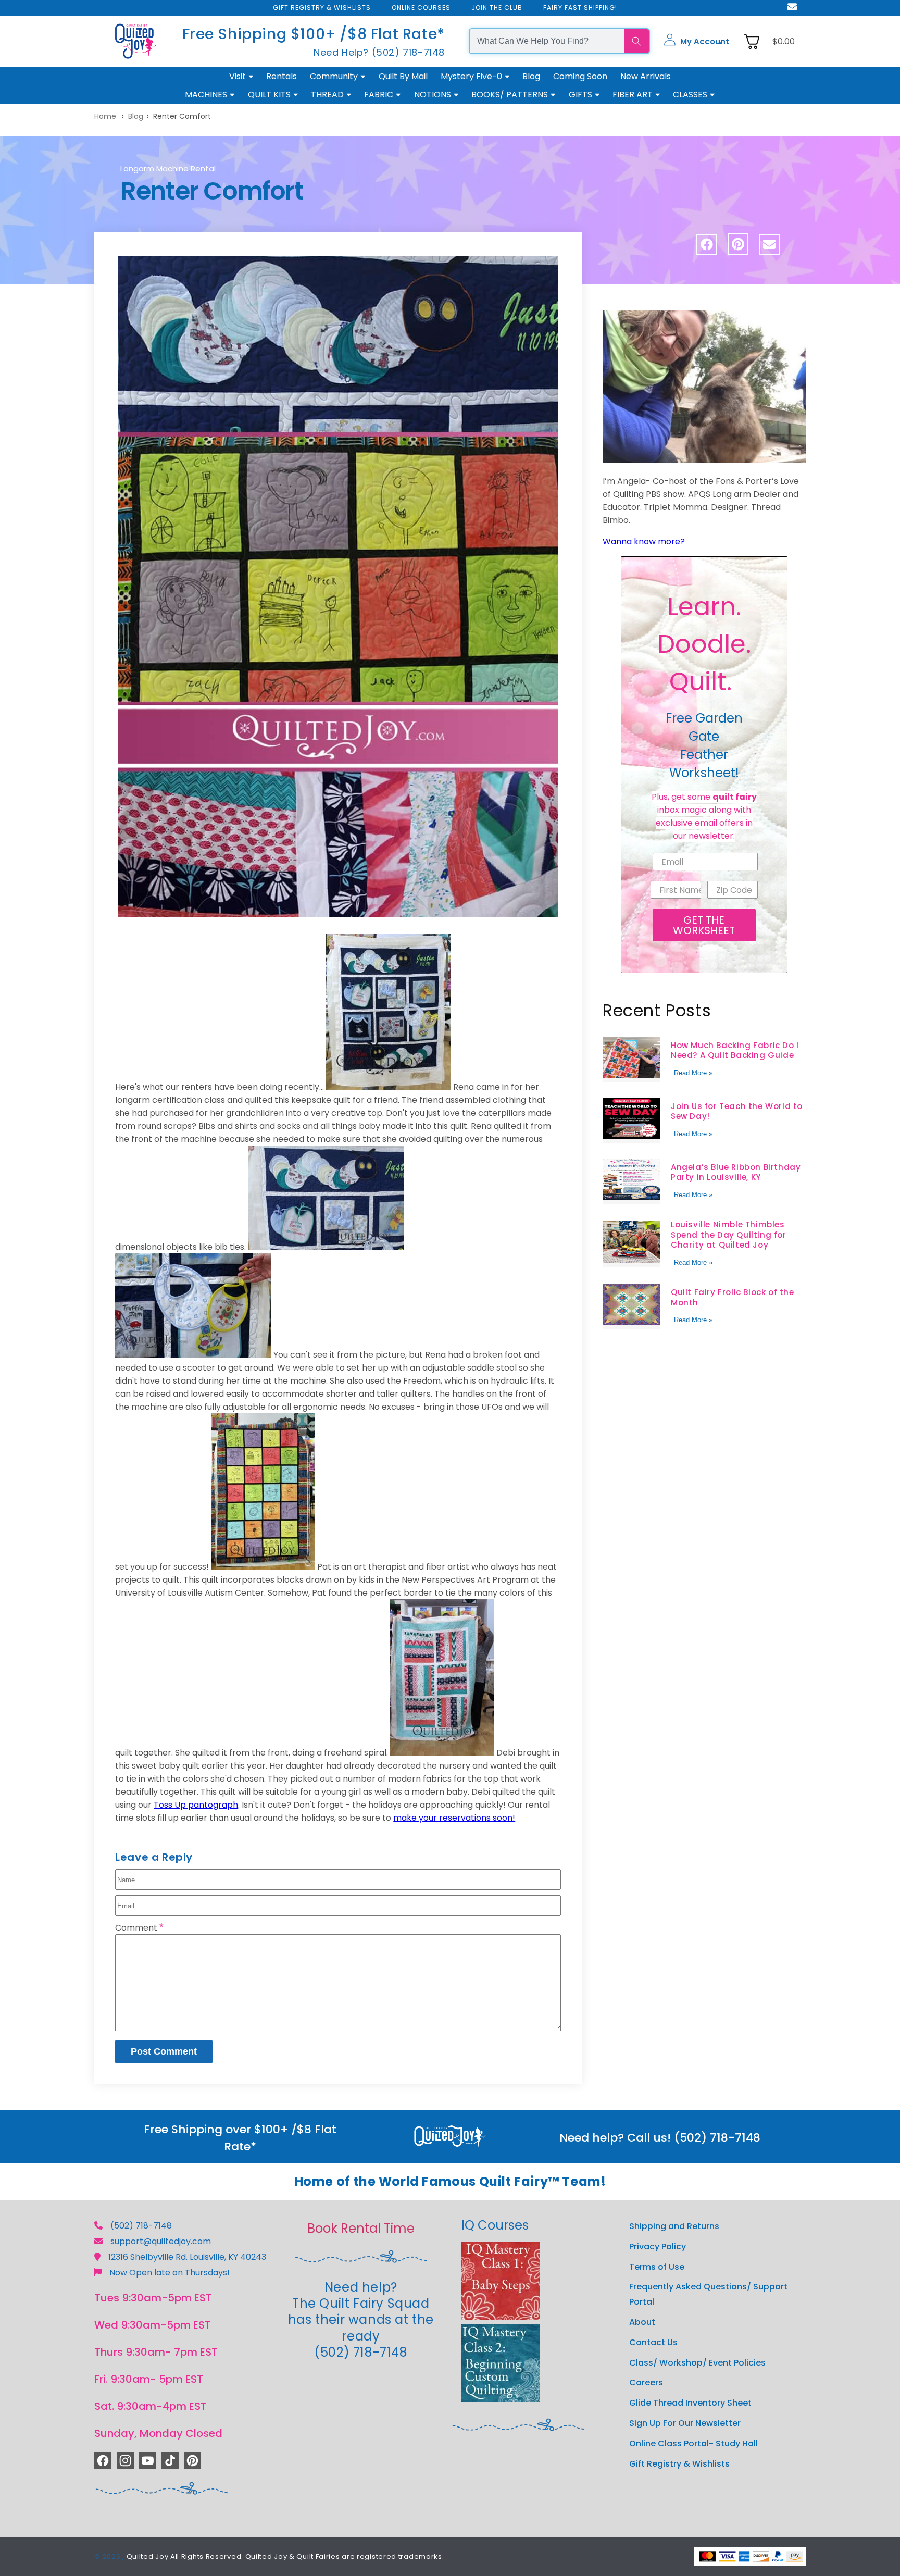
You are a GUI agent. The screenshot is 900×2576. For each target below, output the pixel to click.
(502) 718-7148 (141, 2226)
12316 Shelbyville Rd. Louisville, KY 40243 (187, 2257)
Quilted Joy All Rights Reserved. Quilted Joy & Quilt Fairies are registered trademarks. (285, 2556)
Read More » (693, 1072)
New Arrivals (646, 76)
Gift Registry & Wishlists (679, 2463)
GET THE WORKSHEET (704, 925)
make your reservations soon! (454, 1818)
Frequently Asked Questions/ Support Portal (708, 2294)
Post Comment (164, 2051)
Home (105, 116)
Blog (531, 76)
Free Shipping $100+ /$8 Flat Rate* (314, 34)
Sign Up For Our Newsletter (685, 2423)
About (642, 2322)
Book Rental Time (361, 2228)
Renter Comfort (182, 116)
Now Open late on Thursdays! (170, 2273)
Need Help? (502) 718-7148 (379, 52)
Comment (139, 1928)
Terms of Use (657, 2266)
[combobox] (547, 41)
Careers (646, 2382)
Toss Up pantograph (196, 1805)
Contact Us (653, 2342)
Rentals (282, 76)
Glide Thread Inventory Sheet (690, 2403)
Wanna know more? (644, 542)
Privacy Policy (658, 2246)
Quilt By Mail (403, 76)
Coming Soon (580, 76)
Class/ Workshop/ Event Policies (697, 2362)
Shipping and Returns (674, 2226)
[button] (696, 41)
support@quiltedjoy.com (161, 2241)
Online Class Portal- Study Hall (693, 2443)
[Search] (636, 41)
